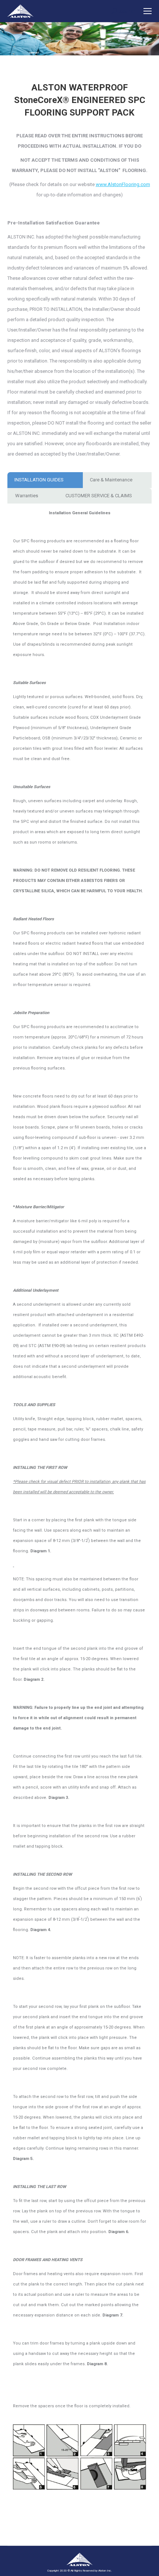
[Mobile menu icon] (148, 11)
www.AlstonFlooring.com (123, 184)
